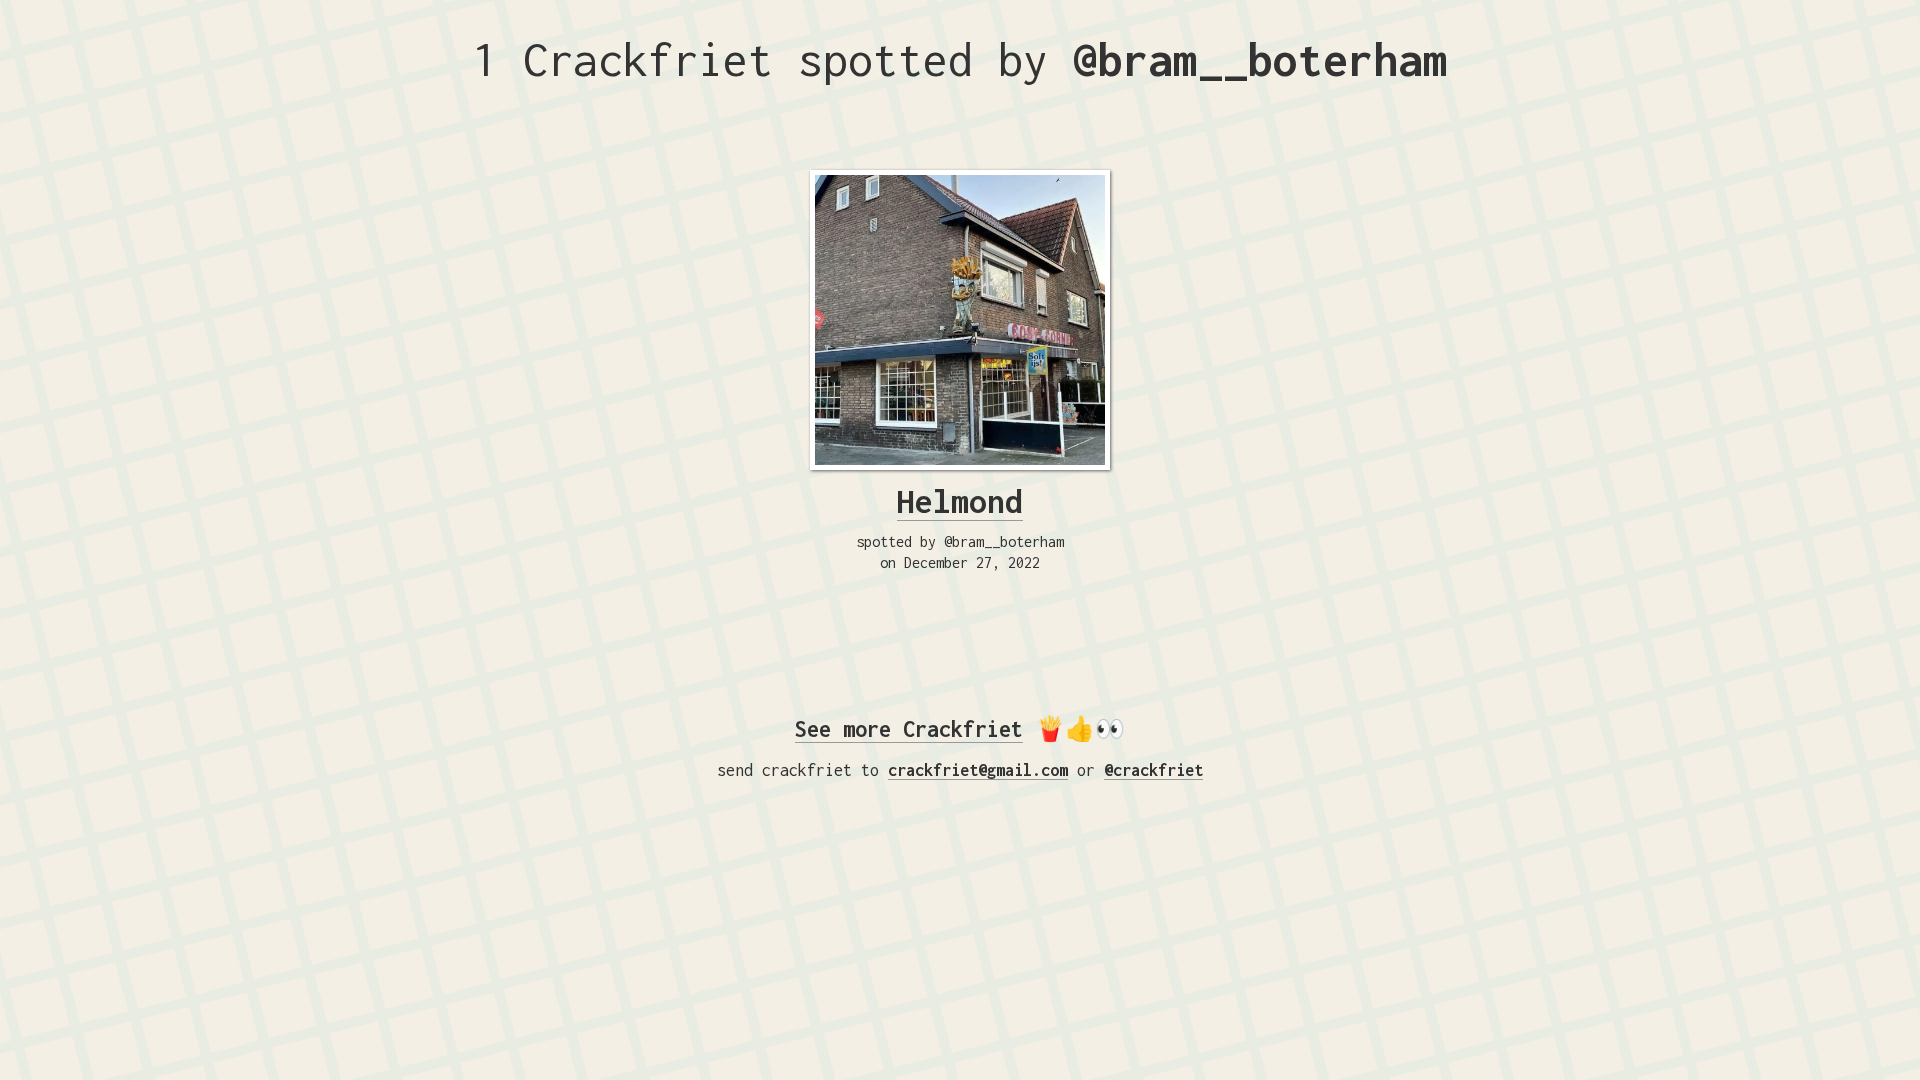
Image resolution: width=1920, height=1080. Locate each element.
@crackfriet (1153, 770)
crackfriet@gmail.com (978, 770)
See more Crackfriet (909, 729)
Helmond (960, 501)
